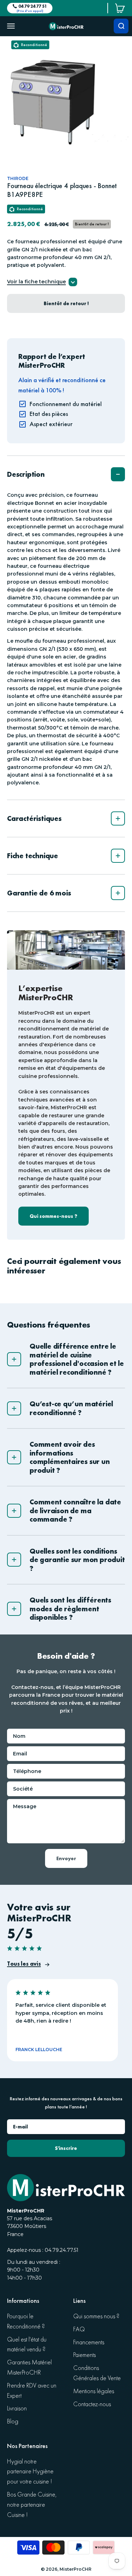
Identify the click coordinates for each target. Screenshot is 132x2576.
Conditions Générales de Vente (97, 2373)
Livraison (17, 2408)
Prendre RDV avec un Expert (32, 2391)
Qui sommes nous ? (96, 2316)
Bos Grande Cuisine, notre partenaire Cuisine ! (32, 2505)
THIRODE (18, 178)
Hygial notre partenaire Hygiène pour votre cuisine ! (30, 2472)
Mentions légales (94, 2391)
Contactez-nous (92, 2404)
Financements (89, 2342)
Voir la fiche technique (36, 282)
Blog (13, 2421)
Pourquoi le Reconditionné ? (26, 2321)
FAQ (79, 2329)
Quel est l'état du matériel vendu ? (27, 2345)
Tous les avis (24, 1964)
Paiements (84, 2355)
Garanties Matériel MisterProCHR (29, 2368)
